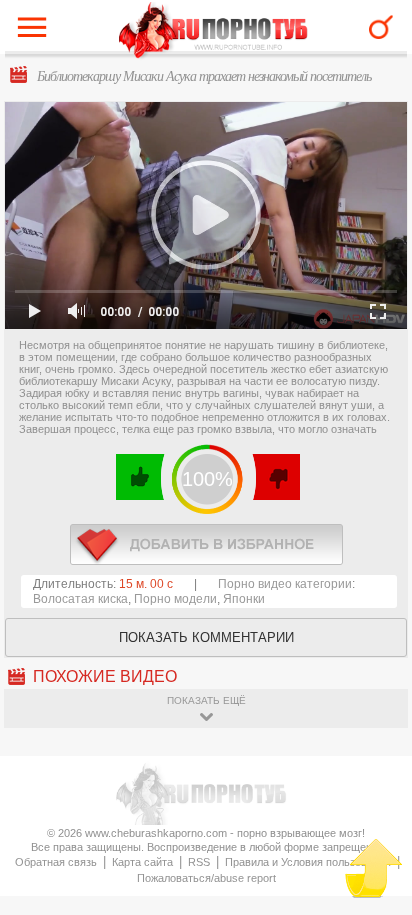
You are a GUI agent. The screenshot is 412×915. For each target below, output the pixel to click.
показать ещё (206, 700)
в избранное (206, 544)
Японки (244, 599)
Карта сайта (142, 862)
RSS (199, 862)
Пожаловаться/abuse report (206, 878)
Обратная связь (56, 862)
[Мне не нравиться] (275, 477)
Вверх (373, 868)
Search (381, 27)
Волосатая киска (80, 599)
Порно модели (175, 599)
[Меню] (37, 32)
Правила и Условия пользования (308, 862)
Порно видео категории (285, 584)
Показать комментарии (206, 637)
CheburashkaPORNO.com (213, 31)
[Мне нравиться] (140, 477)
